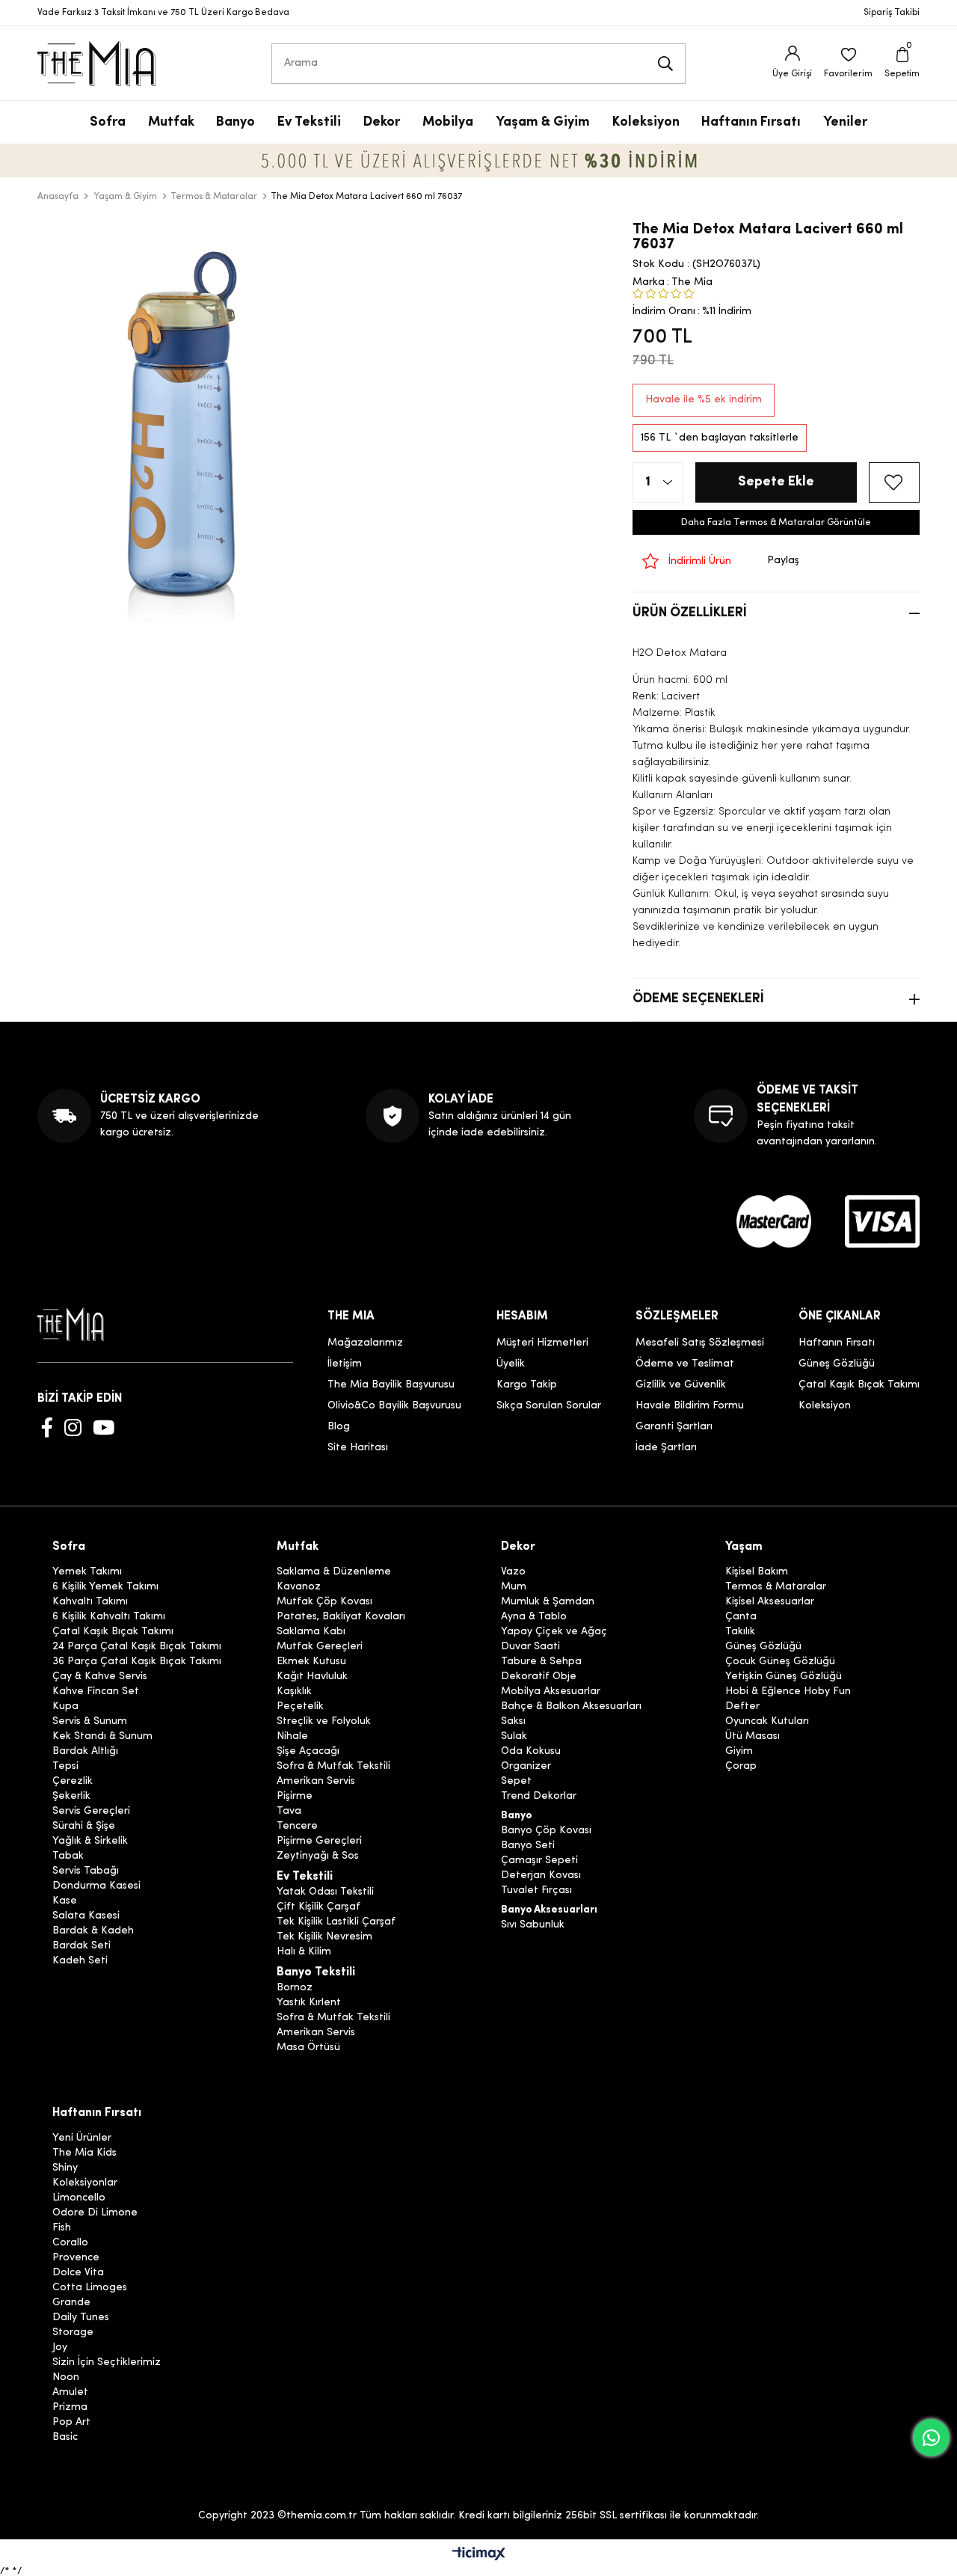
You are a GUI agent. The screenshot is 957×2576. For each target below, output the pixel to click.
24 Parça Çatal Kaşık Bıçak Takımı (137, 1647)
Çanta (741, 1617)
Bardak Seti (81, 1946)
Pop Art (71, 2423)
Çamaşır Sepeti (539, 1861)
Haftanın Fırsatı (837, 1343)
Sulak (514, 1737)
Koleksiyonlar (85, 2183)
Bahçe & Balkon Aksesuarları (571, 1707)
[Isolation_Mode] (82, 1324)
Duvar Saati (530, 1647)
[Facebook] (47, 1427)
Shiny (65, 2168)
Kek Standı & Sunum (102, 1737)
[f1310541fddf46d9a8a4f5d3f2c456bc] (882, 1221)
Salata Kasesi (86, 1916)
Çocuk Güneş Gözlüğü (780, 1662)
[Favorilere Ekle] (894, 482)
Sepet (516, 1782)
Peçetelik (300, 1707)
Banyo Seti (528, 1846)
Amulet (70, 2393)
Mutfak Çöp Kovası (324, 1602)
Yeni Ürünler (82, 2138)
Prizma (70, 2408)
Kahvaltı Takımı (90, 1602)
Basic (65, 2438)
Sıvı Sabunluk (533, 1925)
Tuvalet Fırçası (536, 1891)
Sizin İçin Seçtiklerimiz (107, 2363)
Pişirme (295, 1797)
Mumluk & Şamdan (548, 1602)
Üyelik (511, 1364)
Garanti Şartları (674, 1427)
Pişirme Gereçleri (319, 1841)
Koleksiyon (825, 1406)
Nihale (292, 1737)
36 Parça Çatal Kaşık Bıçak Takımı (137, 1662)
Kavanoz (299, 1587)
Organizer (526, 1767)
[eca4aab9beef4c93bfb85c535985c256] (774, 1221)
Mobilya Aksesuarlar (551, 1692)
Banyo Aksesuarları (549, 1910)
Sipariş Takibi (892, 13)
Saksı (513, 1722)
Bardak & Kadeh (93, 1931)
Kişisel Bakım (757, 1572)
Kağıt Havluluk (312, 1677)
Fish (62, 2228)
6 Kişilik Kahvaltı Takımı (109, 1617)
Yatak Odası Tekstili (325, 1892)
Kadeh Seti (80, 1961)
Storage (73, 2333)
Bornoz (295, 1988)
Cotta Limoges (90, 2288)
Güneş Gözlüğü (837, 1364)
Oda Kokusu (531, 1752)
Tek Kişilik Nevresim (324, 1937)
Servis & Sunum (90, 1722)
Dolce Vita (78, 2273)
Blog (339, 1427)
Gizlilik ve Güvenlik (681, 1385)
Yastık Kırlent (309, 2003)
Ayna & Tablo (534, 1617)
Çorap (741, 1767)
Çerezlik (73, 1782)
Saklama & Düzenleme (334, 1572)
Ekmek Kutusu (311, 1662)
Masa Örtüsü (308, 2048)
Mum (514, 1587)
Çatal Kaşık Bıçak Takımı (859, 1385)
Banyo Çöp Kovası (546, 1831)
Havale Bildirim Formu (690, 1406)
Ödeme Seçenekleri (698, 999)
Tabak (68, 1856)
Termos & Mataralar (776, 1587)
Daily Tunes (81, 2318)
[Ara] (665, 64)
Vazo (513, 1572)
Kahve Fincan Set (96, 1692)
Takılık (740, 1632)
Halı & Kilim (304, 1952)
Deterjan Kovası (541, 1876)
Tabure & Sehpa (541, 1662)
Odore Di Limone (95, 2213)
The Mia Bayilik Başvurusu (391, 1385)
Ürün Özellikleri (690, 613)
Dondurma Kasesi (96, 1886)
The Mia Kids (84, 2153)
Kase (65, 1901)
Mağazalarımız (365, 1343)
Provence (76, 2258)
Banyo (516, 1816)
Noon (66, 2378)
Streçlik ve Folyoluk (324, 1722)
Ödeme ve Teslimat (685, 1364)
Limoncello (79, 2198)
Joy (60, 2348)
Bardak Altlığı (85, 1752)
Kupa (65, 1707)
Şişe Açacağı (308, 1752)
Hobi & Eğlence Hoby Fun (788, 1692)
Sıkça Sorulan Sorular (549, 1406)
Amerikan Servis (316, 1782)
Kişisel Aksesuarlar (770, 1602)
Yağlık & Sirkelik (90, 1841)
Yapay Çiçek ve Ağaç (554, 1632)
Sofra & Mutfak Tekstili (333, 1767)
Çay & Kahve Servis (100, 1677)
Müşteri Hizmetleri (542, 1343)
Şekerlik (71, 1797)
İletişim (345, 1364)
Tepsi (65, 1767)
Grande (71, 2303)
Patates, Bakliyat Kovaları (341, 1617)
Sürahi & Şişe (84, 1827)
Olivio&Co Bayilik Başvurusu (394, 1406)
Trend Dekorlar (539, 1797)
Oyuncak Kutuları (767, 1722)
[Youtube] (104, 1427)
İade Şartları (666, 1448)
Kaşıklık (294, 1692)
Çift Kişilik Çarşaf (319, 1907)
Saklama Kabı (311, 1632)
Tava (289, 1812)
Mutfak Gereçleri (320, 1647)
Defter (742, 1707)
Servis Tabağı (86, 1871)
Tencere (297, 1827)
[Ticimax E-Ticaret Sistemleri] (479, 2555)
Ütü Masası (753, 1737)
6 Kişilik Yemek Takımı (105, 1587)
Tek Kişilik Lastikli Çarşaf (336, 1922)
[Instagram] (73, 1427)
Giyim (739, 1752)
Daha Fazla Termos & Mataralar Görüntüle (776, 522)
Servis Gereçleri (91, 1812)
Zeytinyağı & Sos (318, 1856)
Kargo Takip (527, 1385)
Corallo (70, 2243)
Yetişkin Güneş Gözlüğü (784, 1677)
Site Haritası (358, 1448)
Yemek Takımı (87, 1572)
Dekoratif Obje (539, 1677)
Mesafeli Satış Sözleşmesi (700, 1343)
